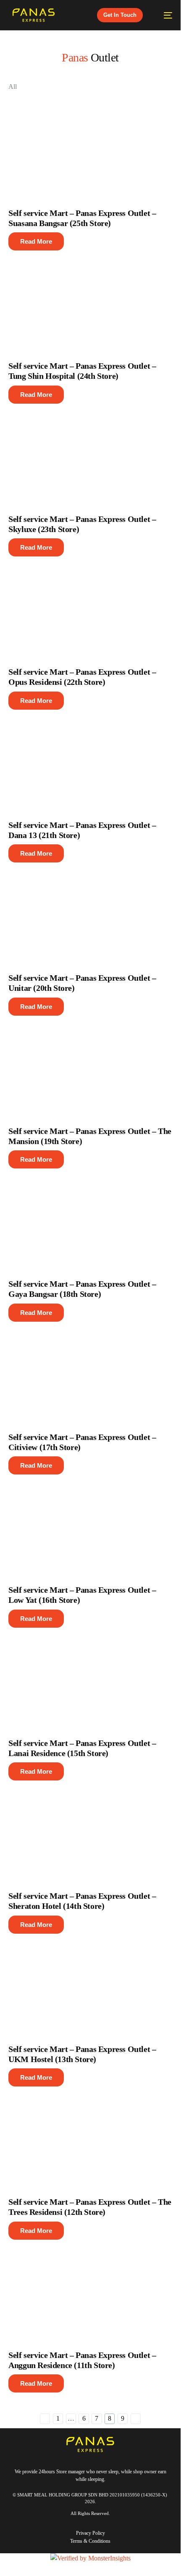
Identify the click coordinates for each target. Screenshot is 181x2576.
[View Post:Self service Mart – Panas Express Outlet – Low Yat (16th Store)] (90, 1525)
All (13, 86)
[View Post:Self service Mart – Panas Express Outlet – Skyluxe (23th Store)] (90, 455)
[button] (36, 241)
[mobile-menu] (164, 15)
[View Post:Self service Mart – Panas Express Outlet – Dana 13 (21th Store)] (90, 761)
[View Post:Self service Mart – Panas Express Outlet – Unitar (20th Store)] (90, 913)
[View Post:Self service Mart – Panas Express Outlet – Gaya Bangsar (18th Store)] (90, 1219)
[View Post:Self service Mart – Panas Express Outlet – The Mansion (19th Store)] (90, 1067)
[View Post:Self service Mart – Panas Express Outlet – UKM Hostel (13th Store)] (90, 1985)
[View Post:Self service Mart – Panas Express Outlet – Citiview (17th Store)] (90, 1373)
